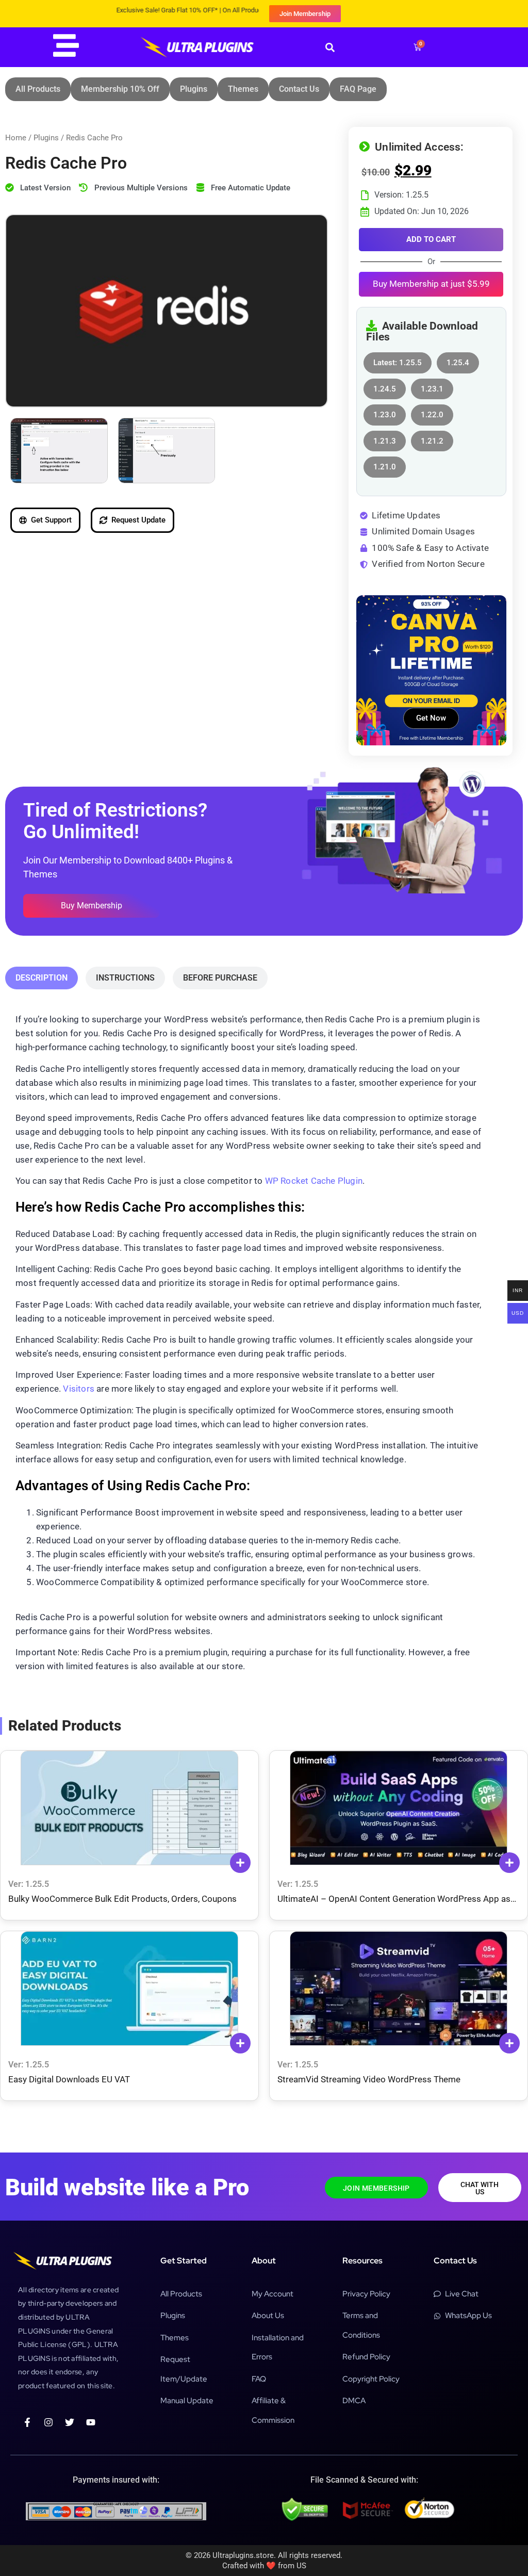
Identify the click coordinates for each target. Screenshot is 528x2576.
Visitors (79, 1389)
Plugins (194, 89)
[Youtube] (91, 2422)
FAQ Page (358, 89)
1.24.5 (385, 386)
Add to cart (431, 239)
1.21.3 (385, 438)
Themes (243, 89)
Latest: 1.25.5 (398, 360)
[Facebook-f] (27, 2422)
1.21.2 (432, 438)
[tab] (42, 978)
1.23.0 (385, 412)
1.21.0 (385, 464)
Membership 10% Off (120, 89)
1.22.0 (432, 412)
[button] (330, 47)
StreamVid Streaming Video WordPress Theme (369, 2079)
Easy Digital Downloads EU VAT (69, 2079)
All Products (38, 89)
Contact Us (299, 89)
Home (16, 138)
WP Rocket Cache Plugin (314, 1181)
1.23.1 (432, 386)
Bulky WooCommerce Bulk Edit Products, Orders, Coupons (122, 1899)
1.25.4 (458, 360)
